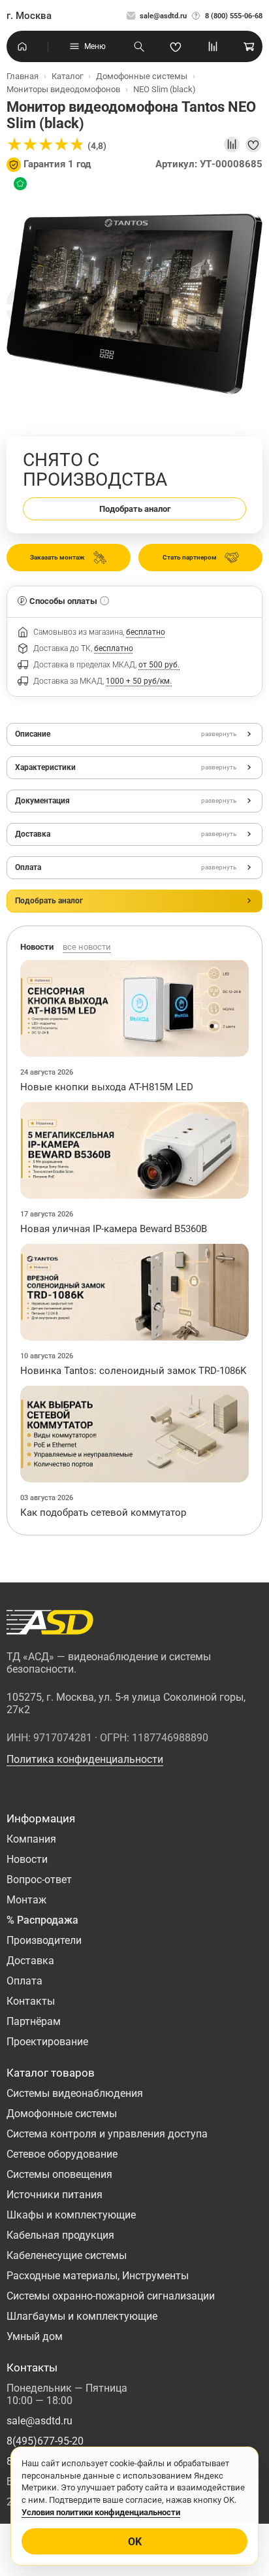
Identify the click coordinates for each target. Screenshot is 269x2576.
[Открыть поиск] (139, 46)
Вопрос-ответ (39, 1880)
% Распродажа (42, 1920)
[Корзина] (249, 46)
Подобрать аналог (135, 509)
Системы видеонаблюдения (75, 2093)
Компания (31, 1839)
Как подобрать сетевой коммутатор (103, 1513)
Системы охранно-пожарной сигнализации (111, 2296)
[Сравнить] (232, 144)
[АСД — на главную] (50, 1622)
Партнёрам (34, 2021)
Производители (44, 1940)
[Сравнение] (213, 46)
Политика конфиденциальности (85, 1759)
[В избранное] (253, 144)
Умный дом (35, 2336)
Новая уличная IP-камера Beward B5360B (114, 1229)
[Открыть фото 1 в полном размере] (134, 303)
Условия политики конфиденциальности (101, 2512)
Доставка (30, 1961)
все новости (87, 947)
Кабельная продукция (60, 2235)
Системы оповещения (59, 2174)
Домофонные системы (62, 2114)
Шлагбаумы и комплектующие (82, 2316)
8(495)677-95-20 (45, 2441)
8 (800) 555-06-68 (234, 16)
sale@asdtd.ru (163, 16)
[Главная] (22, 46)
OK (135, 2542)
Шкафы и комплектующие (71, 2215)
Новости (27, 1859)
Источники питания (55, 2195)
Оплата (24, 1981)
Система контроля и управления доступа (107, 2134)
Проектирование (47, 2042)
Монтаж (26, 1900)
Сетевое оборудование (62, 2154)
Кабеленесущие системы (67, 2255)
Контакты (31, 2001)
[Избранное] (176, 46)
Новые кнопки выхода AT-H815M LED (107, 1087)
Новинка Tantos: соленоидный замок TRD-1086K (133, 1371)
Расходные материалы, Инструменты (98, 2276)
